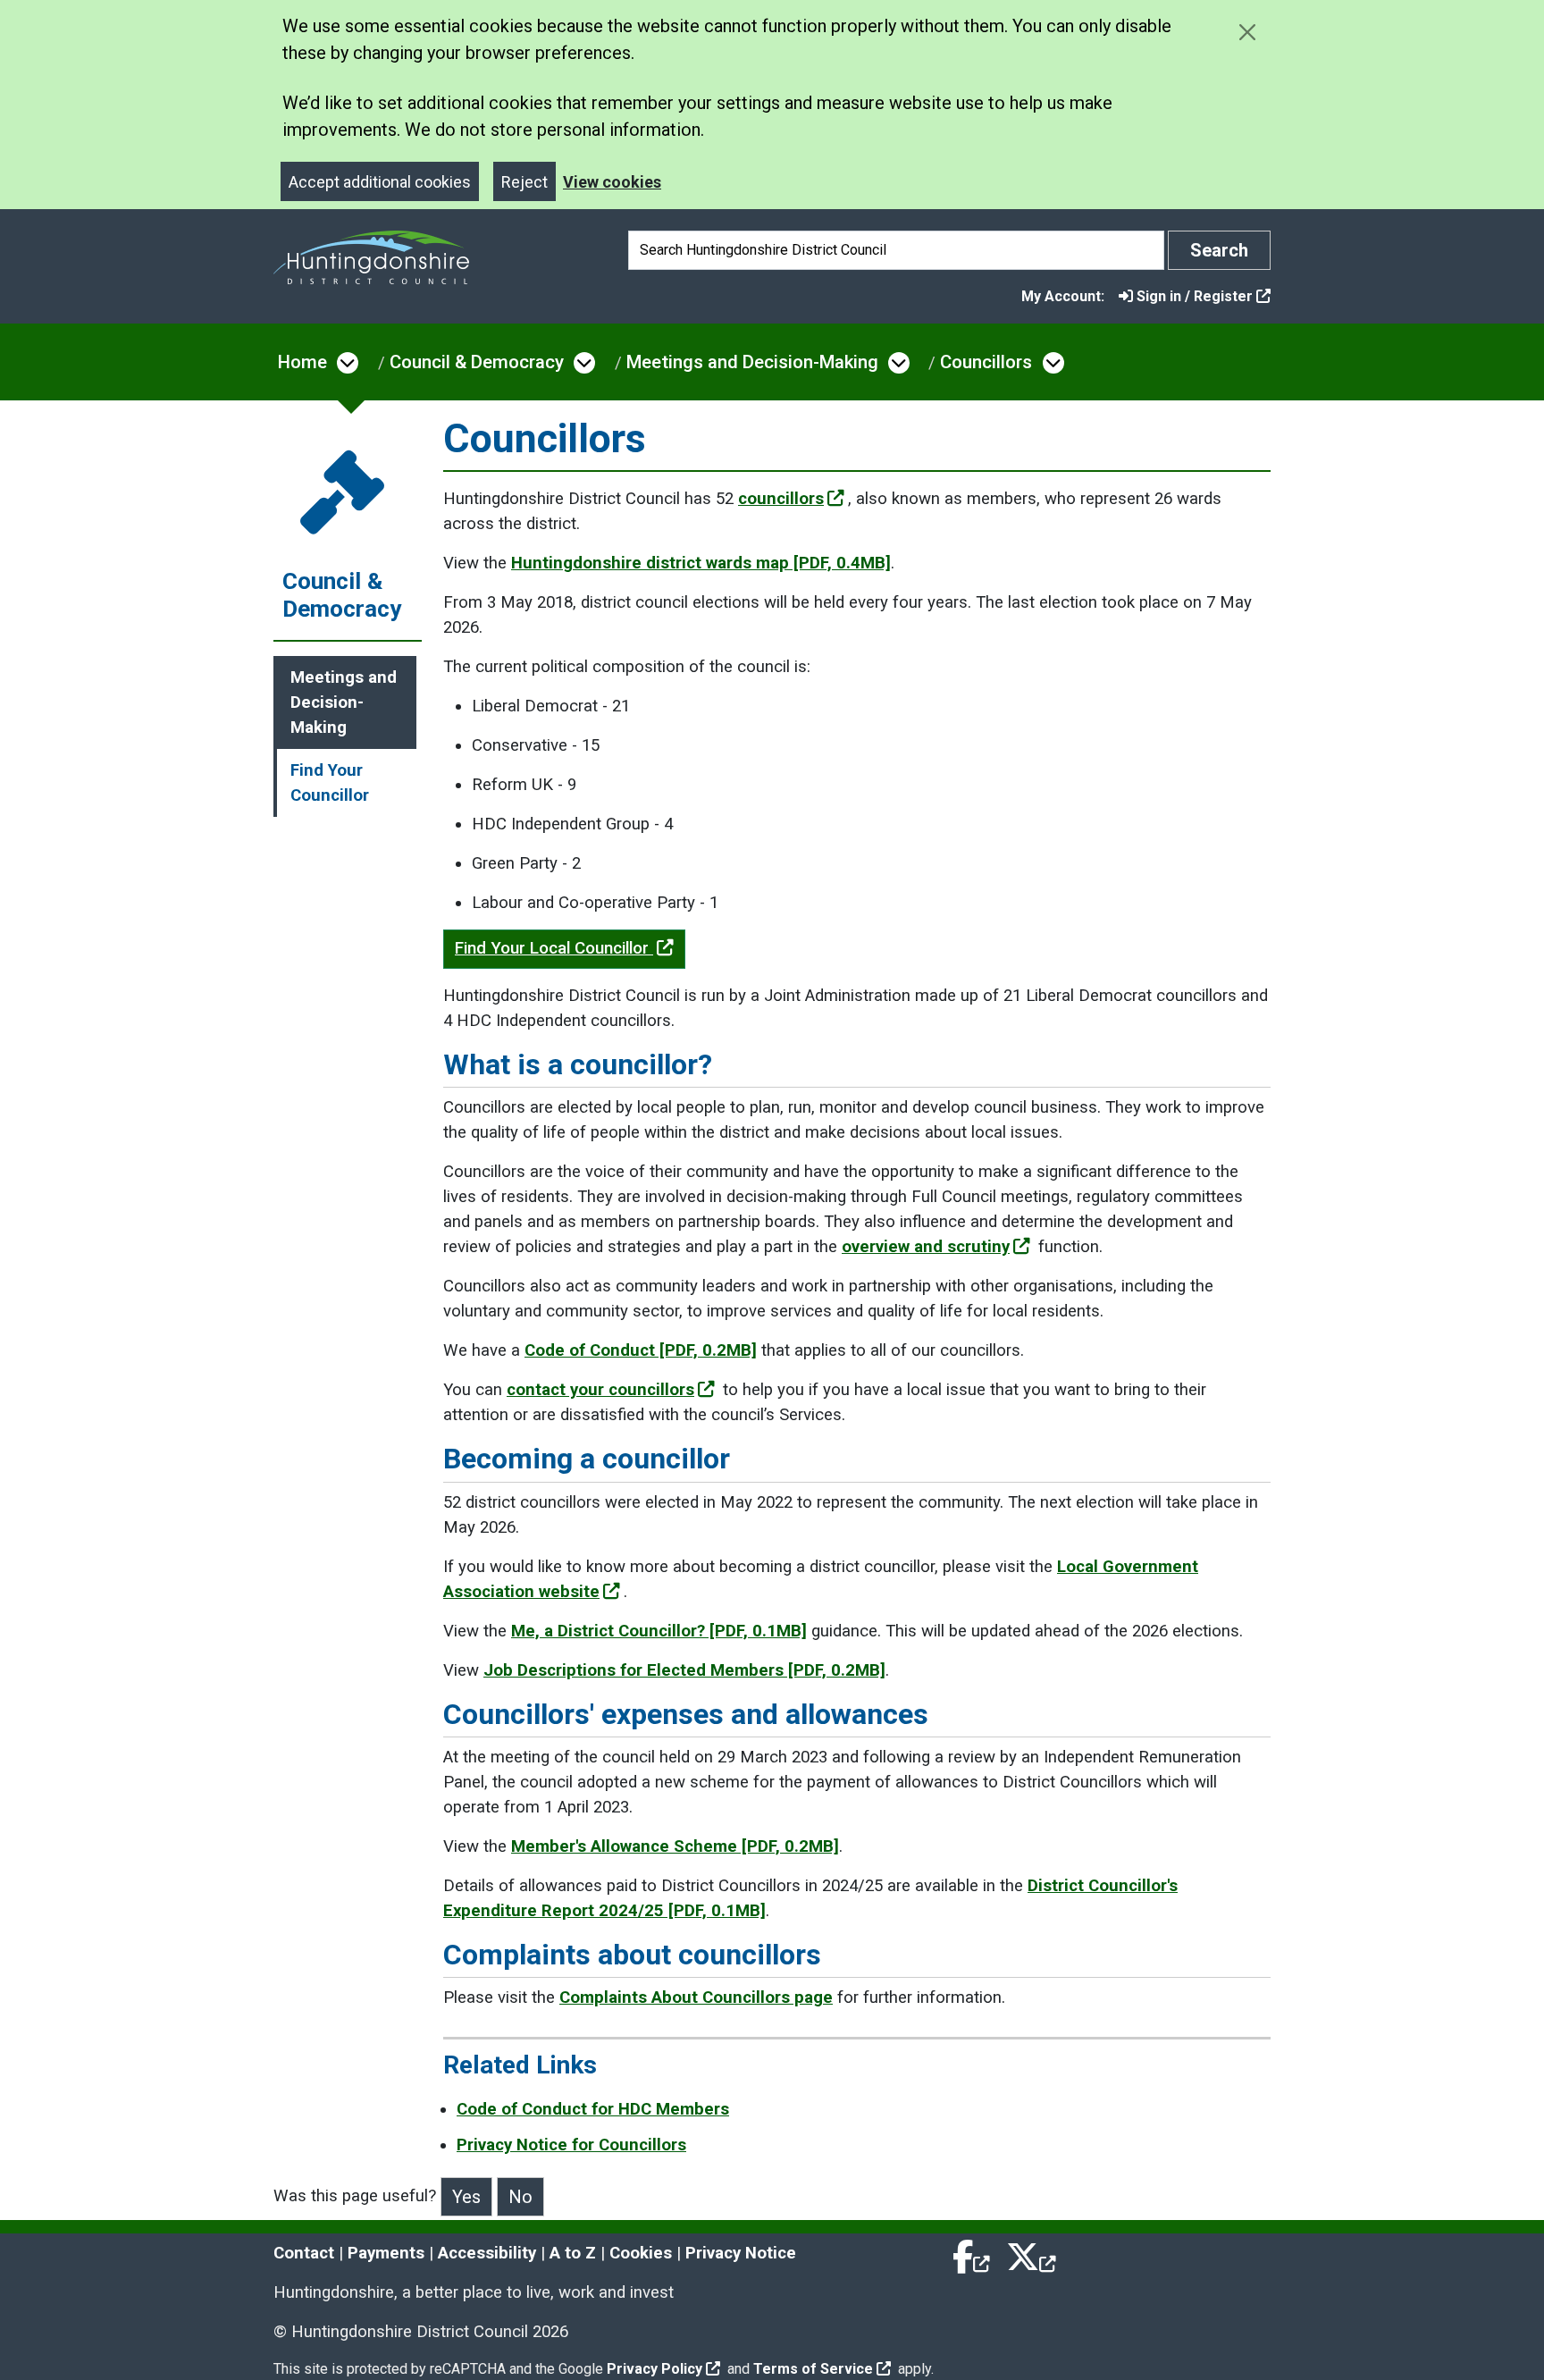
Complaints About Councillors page (696, 1997)
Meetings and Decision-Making (752, 362)
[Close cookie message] (1247, 32)
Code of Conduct (641, 1350)
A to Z (573, 2253)
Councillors (986, 362)
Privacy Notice (741, 2253)
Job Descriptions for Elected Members (684, 1670)
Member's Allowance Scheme (675, 1846)
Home (302, 362)
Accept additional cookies (380, 182)
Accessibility (487, 2253)
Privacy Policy (655, 2369)
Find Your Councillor (330, 783)
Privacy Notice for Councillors (571, 2145)
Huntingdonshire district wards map (701, 563)
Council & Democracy (477, 362)
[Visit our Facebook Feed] (972, 2253)
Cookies (641, 2253)
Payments (386, 2253)
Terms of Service (813, 2369)
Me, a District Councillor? (659, 1631)
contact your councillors (600, 1390)
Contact (304, 2253)
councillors (781, 499)
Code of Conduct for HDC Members (593, 2109)
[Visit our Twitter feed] (1031, 2253)
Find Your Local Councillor (554, 948)
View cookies (612, 182)
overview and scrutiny (926, 1247)
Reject (524, 182)
